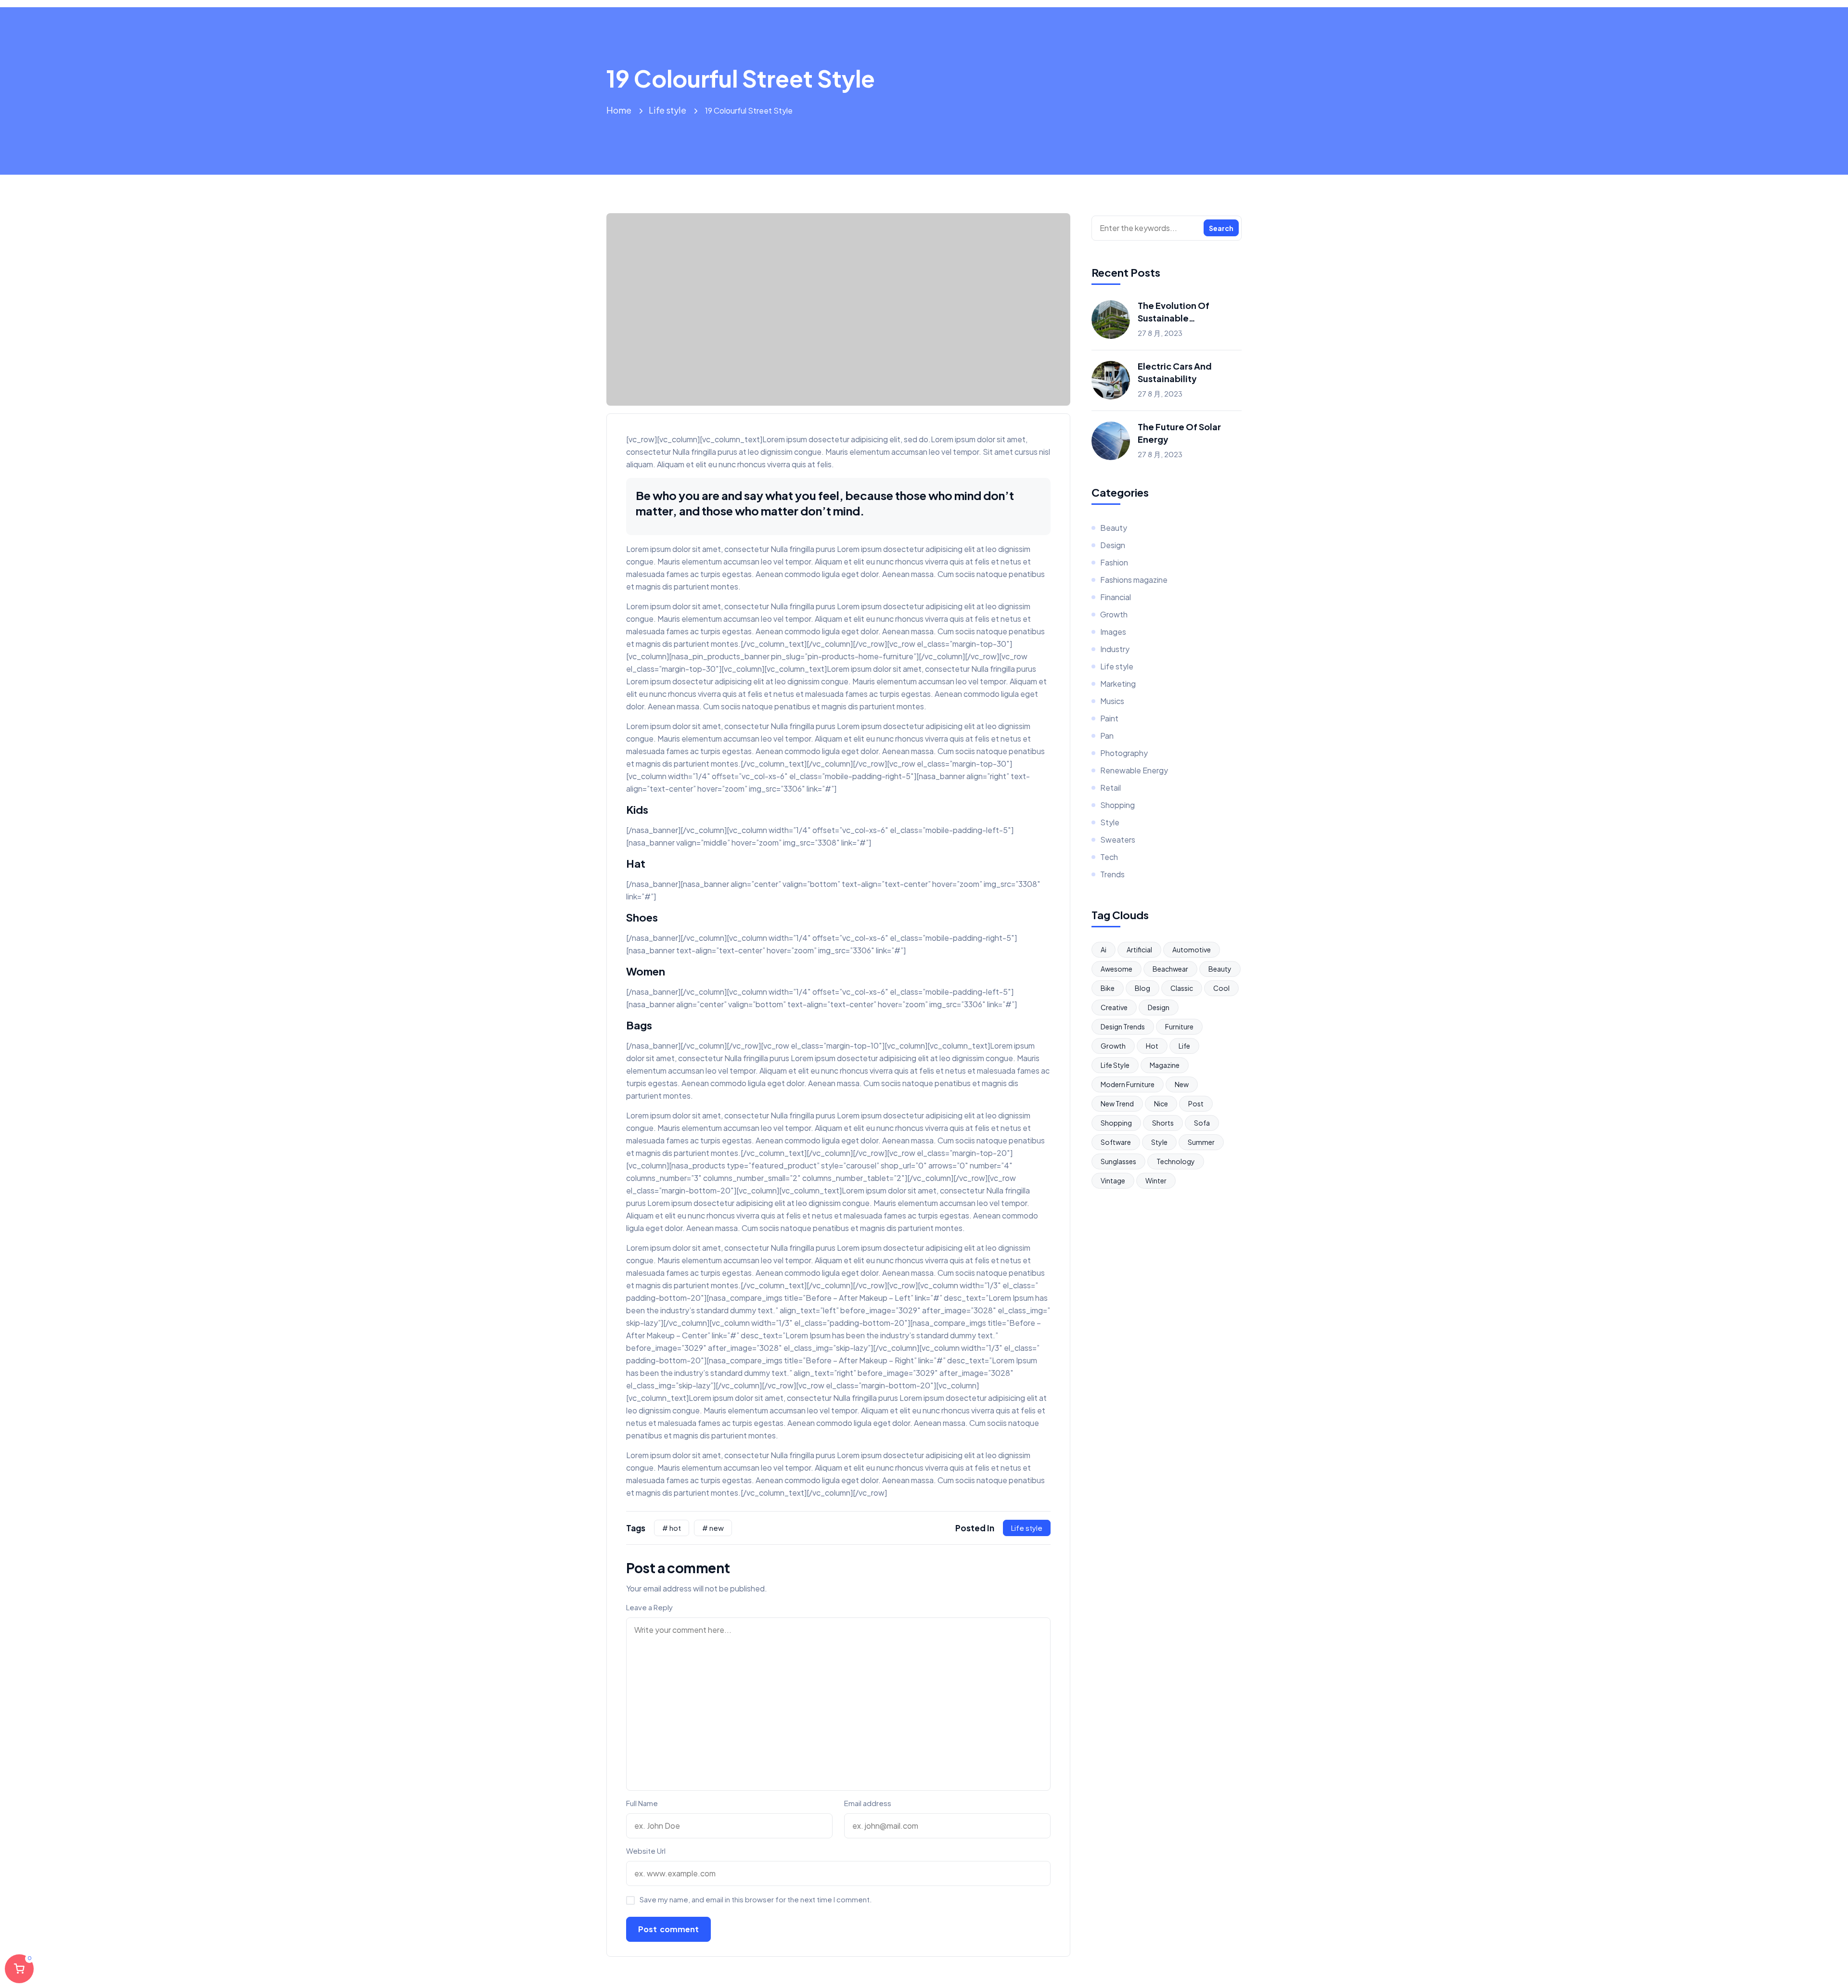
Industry (1115, 649)
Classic (1182, 988)
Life (1184, 1046)
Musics (1112, 701)
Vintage (1113, 1180)
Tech (1109, 857)
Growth (1114, 614)
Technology (1176, 1161)
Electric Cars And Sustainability (1175, 372)
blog (1142, 988)
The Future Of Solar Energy (1179, 433)
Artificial (1139, 949)
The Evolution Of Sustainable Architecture (1174, 312)
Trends (1112, 874)
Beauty (1114, 528)
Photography (1124, 753)
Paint (1109, 718)
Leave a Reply (649, 1607)
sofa (1202, 1123)
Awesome (1116, 969)
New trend (1117, 1103)
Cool (1221, 988)
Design (1113, 545)
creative (1114, 1007)
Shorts (1163, 1123)
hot (1152, 1046)
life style (1115, 1065)
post (1196, 1103)
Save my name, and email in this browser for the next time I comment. (756, 1899)
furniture (1179, 1026)
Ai (1104, 949)
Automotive (1192, 949)
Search (1221, 228)
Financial (1116, 597)
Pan (1107, 736)
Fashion (1114, 562)
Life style (667, 110)
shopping (1116, 1123)
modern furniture (1128, 1084)
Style (1110, 822)
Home (619, 110)
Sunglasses (1118, 1161)
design (1159, 1007)
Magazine (1165, 1065)
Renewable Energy (1134, 770)
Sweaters (1118, 840)
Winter (1156, 1180)
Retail (1110, 788)
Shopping (1117, 805)
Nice (1161, 1103)
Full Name (642, 1803)
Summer (1201, 1142)
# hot (672, 1528)
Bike (1108, 988)
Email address (868, 1803)
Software (1116, 1142)
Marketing (1118, 684)
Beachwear (1170, 969)
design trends (1123, 1026)
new (1182, 1084)
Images (1113, 632)
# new (713, 1528)
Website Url (646, 1851)
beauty (1220, 969)
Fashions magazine (1134, 580)
